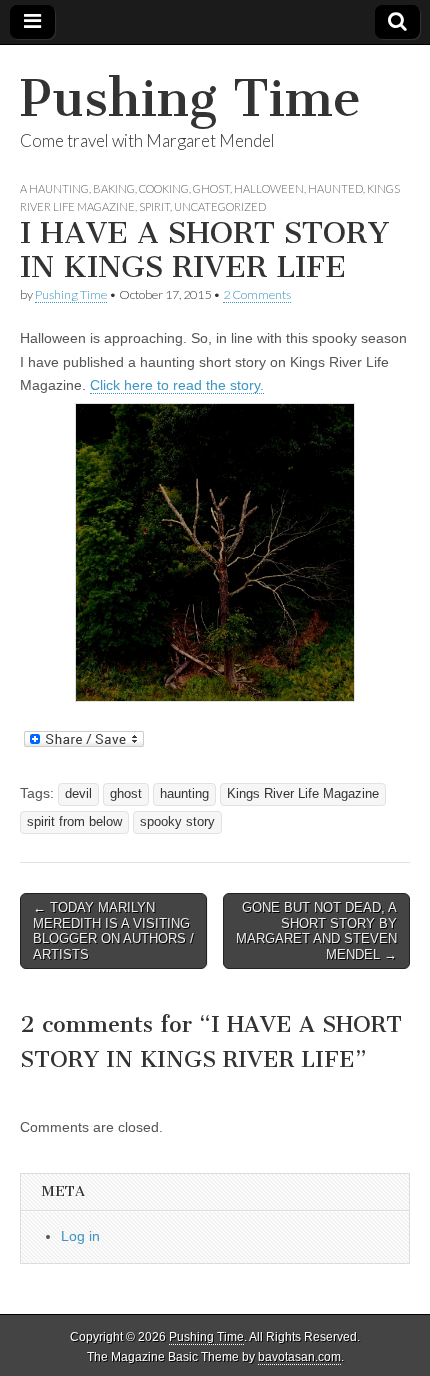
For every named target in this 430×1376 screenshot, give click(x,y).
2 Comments (257, 294)
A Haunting (54, 188)
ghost (211, 188)
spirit (154, 206)
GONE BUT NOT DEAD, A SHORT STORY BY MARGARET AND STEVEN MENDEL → (316, 931)
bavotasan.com (299, 1357)
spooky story (177, 822)
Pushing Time (190, 98)
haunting (184, 794)
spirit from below (74, 822)
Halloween (269, 188)
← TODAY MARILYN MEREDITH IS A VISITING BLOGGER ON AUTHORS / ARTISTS (113, 931)
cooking (164, 188)
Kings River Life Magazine (303, 794)
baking (114, 188)
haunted (335, 188)
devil (78, 794)
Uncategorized (220, 206)
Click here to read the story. (177, 385)
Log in (80, 1236)
